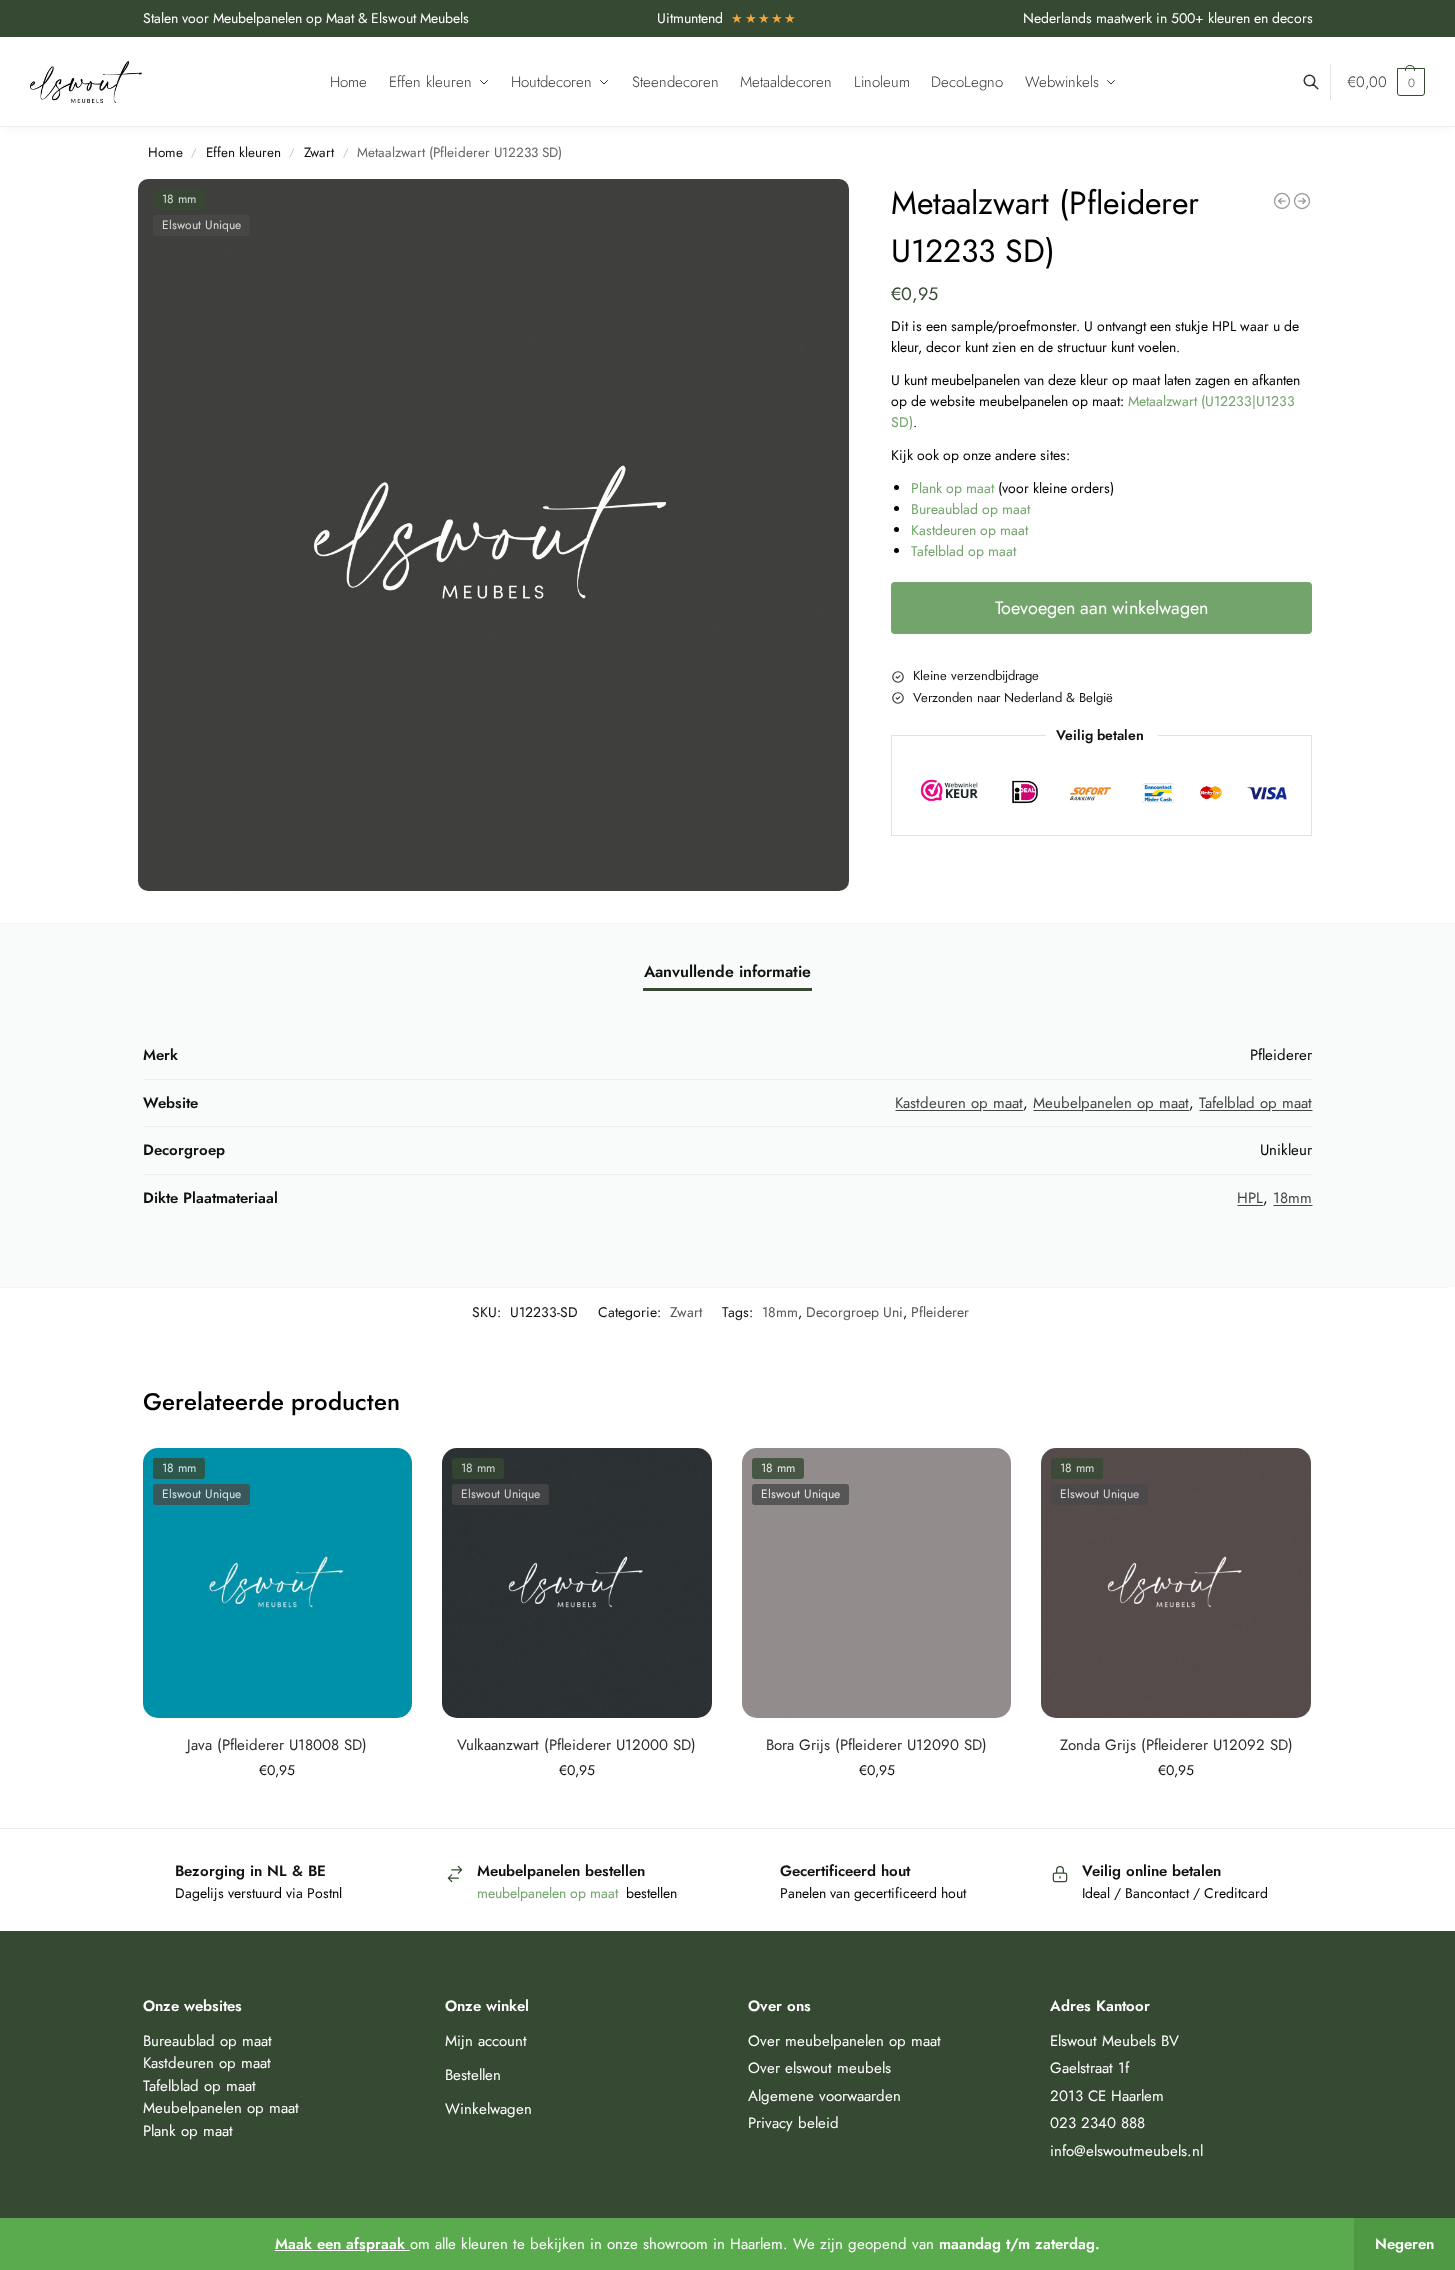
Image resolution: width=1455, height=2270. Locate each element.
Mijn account (486, 2041)
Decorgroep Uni (854, 1312)
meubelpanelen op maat (549, 1893)
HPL (1250, 1198)
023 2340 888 (1097, 2123)
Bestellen (473, 2075)
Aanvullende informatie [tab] (727, 971)
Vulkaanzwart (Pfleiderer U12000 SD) (576, 1745)
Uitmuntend (727, 18)
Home (165, 152)
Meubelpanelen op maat (1111, 1103)
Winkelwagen (488, 2109)
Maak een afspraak (342, 2244)
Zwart (319, 152)
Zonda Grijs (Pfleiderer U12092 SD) (1176, 1745)
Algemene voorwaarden (824, 2096)
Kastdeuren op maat (969, 530)
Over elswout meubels (819, 2068)
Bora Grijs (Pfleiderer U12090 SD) (876, 1745)
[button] (1386, 82)
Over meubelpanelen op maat (844, 2041)
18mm (1292, 1198)
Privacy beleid (793, 2123)
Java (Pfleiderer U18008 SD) (277, 1745)
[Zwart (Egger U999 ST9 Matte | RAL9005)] (1282, 201)
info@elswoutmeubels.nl (1126, 2151)
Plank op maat (952, 488)
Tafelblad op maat (963, 551)
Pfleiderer (940, 1312)
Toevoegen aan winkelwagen (1101, 608)
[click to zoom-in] (494, 535)
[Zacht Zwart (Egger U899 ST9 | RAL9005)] (1302, 201)
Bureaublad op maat (970, 509)
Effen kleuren (243, 152)
